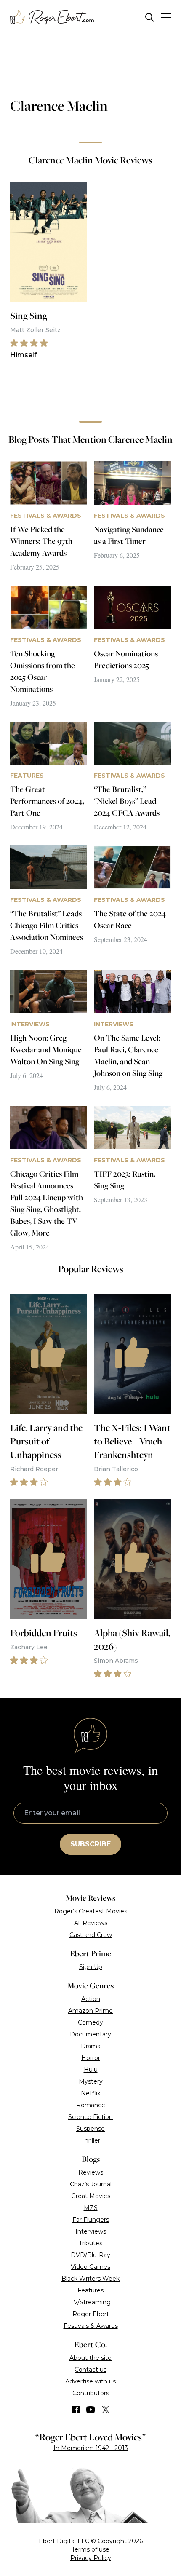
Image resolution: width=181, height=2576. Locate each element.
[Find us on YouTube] (91, 2410)
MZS (91, 2208)
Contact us (90, 2370)
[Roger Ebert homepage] (52, 17)
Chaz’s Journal (91, 2184)
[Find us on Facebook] (76, 2410)
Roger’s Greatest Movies (91, 1911)
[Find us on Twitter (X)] (106, 2410)
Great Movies (91, 2196)
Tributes (90, 2243)
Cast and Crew (91, 1935)
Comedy (90, 2022)
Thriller (91, 2140)
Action (91, 1999)
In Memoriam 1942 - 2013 (91, 2448)
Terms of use (90, 2549)
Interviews (91, 2231)
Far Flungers (91, 2220)
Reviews (91, 2172)
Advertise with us (90, 2381)
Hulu (91, 2070)
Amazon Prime (90, 2011)
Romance (91, 2105)
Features (90, 2290)
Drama (91, 2046)
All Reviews (91, 1923)
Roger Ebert (91, 2314)
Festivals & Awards (91, 2326)
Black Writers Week (90, 2279)
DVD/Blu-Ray (90, 2255)
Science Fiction (90, 2117)
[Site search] (150, 17)
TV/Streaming (90, 2302)
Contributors (91, 2393)
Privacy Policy (91, 2558)
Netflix (90, 2093)
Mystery (91, 2081)
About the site (90, 2358)
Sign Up (91, 1967)
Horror (91, 2058)
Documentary (90, 2034)
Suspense (90, 2129)
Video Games (90, 2267)
